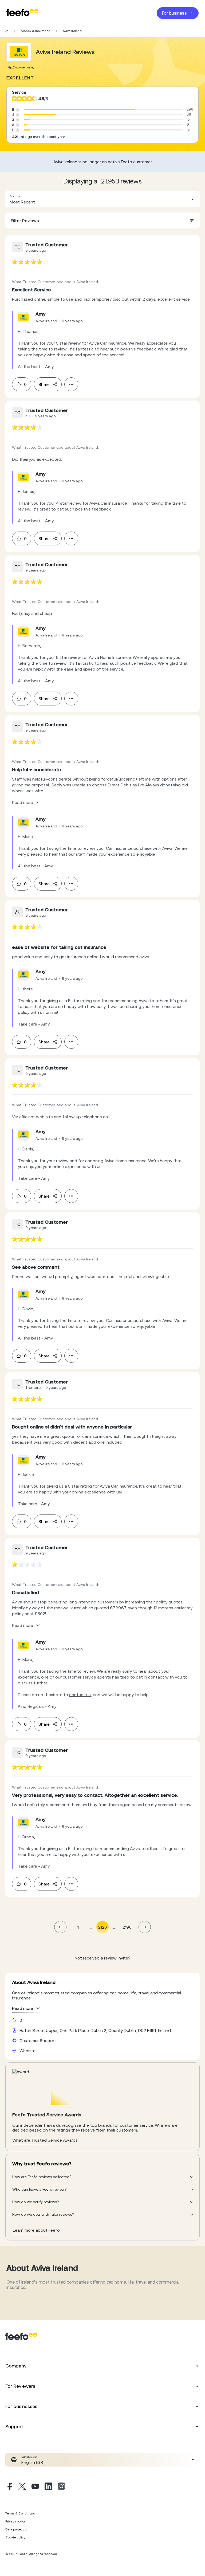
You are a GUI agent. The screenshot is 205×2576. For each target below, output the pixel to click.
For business (174, 13)
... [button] (90, 1927)
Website (27, 2051)
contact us (80, 1695)
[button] (102, 199)
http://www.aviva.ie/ (20, 67)
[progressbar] (79, 109)
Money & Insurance (36, 31)
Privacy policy (15, 2521)
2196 (127, 1927)
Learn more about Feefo (36, 2230)
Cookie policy (15, 2537)
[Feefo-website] (22, 13)
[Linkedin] (48, 2487)
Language (29, 2457)
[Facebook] (9, 2487)
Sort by (15, 196)
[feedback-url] (27, 262)
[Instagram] (61, 2487)
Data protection (17, 2529)
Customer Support (38, 2040)
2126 (103, 1927)
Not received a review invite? (103, 1958)
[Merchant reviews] (19, 52)
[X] (22, 2487)
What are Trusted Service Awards (45, 2140)
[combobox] (102, 199)
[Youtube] (35, 2487)
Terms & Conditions (20, 2513)
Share (44, 384)
